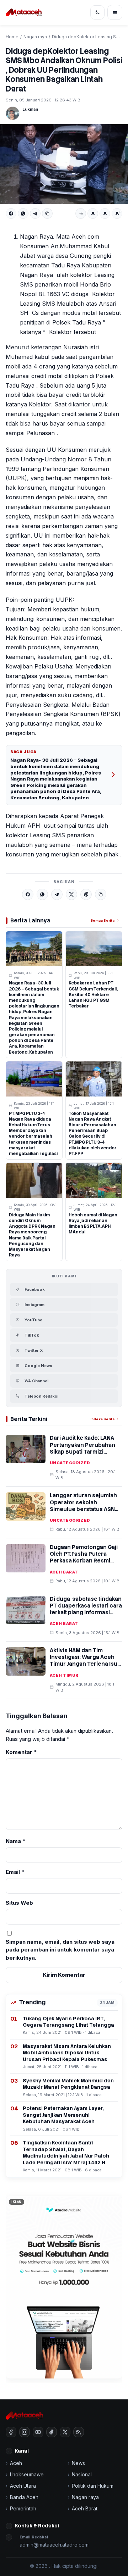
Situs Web (19, 1903)
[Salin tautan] (47, 213)
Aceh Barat (64, 1572)
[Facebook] (11, 213)
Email (15, 1872)
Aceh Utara (23, 2486)
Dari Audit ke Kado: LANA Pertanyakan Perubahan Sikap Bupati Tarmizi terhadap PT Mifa (82, 1448)
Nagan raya (35, 37)
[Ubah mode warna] (97, 12)
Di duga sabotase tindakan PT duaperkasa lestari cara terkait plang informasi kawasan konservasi (86, 1609)
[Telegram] (35, 213)
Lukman (30, 109)
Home (12, 37)
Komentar (21, 1752)
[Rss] (79, 2432)
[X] (71, 894)
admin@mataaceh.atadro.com (54, 2545)
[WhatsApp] (23, 213)
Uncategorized (70, 1463)
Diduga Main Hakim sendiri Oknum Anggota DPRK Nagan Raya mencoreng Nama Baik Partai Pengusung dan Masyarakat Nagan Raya (32, 1235)
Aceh (16, 2463)
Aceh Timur (64, 1675)
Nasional (82, 2474)
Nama (16, 1841)
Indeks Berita (102, 1419)
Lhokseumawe (27, 2474)
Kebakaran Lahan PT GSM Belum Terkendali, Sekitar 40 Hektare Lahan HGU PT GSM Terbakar (93, 995)
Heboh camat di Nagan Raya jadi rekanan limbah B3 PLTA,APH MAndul (93, 1224)
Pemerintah (23, 2508)
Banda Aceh (24, 2497)
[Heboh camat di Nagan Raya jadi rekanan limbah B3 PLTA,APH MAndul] (94, 1180)
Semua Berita (102, 920)
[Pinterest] (86, 894)
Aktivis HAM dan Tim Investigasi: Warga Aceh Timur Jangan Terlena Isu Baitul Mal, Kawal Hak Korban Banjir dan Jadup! (84, 1664)
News (78, 2463)
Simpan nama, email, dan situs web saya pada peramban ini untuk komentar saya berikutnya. (60, 1950)
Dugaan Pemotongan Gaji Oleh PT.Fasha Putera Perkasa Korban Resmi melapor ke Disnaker (84, 1558)
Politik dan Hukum (93, 2486)
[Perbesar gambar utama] (64, 164)
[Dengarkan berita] (81, 213)
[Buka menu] (115, 12)
